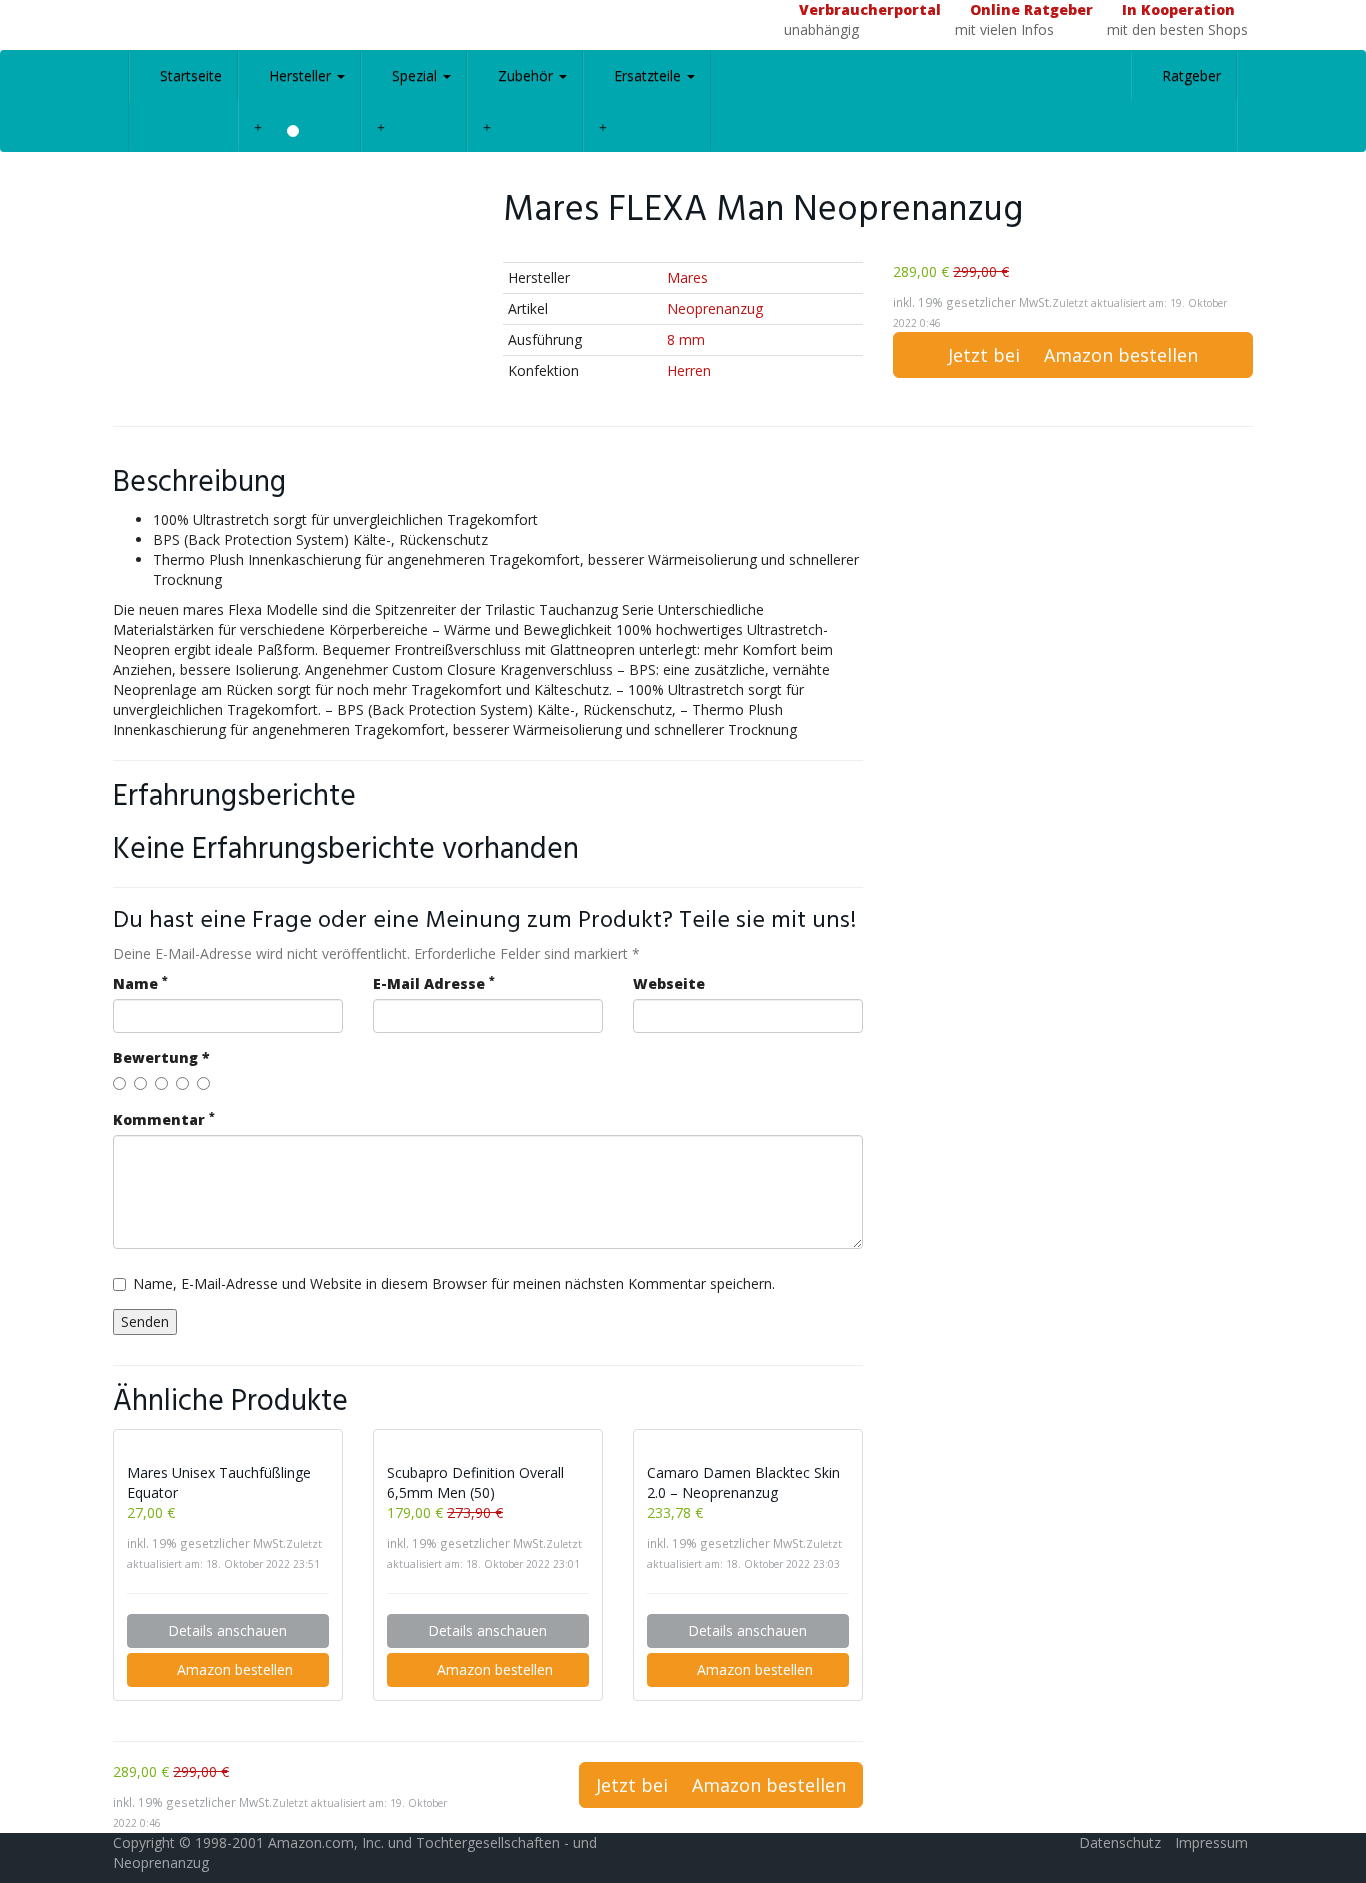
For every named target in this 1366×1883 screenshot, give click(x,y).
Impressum (1211, 1842)
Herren (689, 370)
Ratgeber (1189, 75)
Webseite (669, 983)
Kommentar (164, 1119)
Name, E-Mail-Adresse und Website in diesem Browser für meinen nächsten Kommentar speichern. (454, 1283)
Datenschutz (1120, 1842)
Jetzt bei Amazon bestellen (1073, 355)
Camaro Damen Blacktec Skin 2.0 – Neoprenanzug (743, 1482)
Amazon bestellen (233, 1669)
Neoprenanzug (715, 308)
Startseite (189, 75)
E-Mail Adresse (434, 983)
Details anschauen (227, 1630)
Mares (687, 277)
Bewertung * (161, 1057)
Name (140, 983)
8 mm (686, 339)
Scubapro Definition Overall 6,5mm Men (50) (475, 1482)
